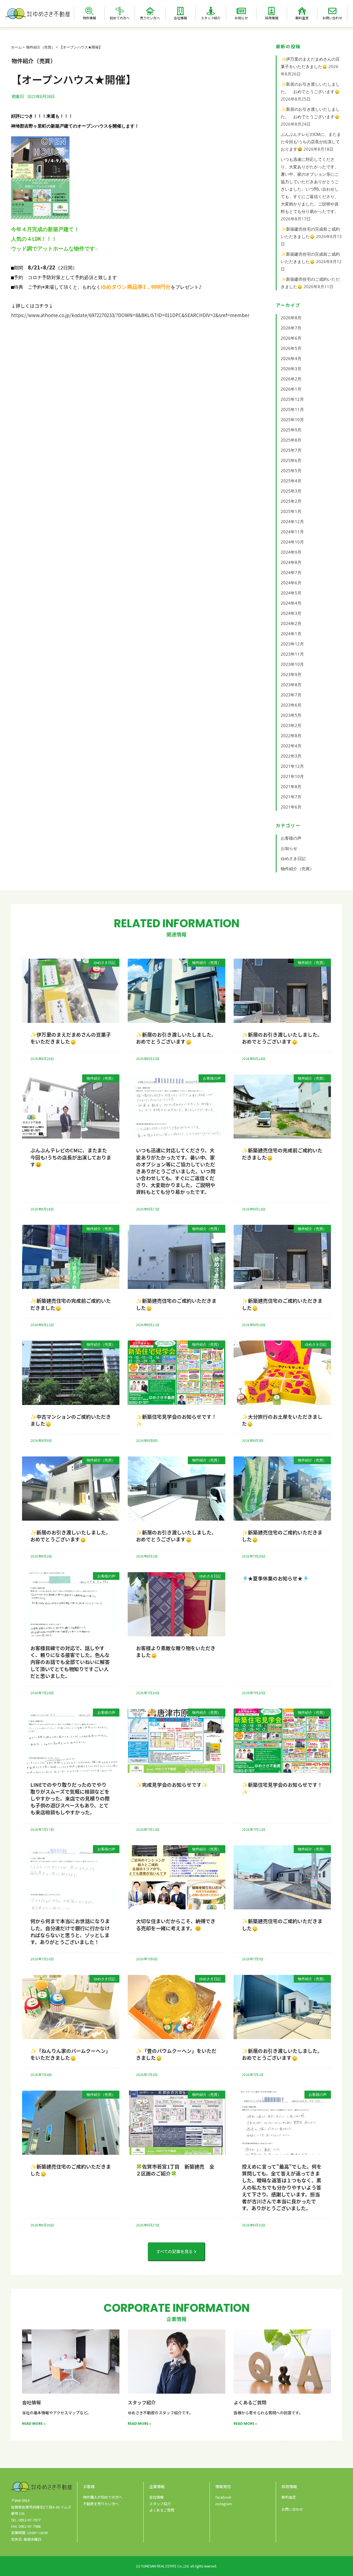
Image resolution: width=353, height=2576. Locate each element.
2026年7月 (291, 328)
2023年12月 (292, 644)
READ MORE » (34, 2424)
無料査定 (302, 18)
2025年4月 (291, 481)
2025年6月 (291, 460)
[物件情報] (89, 11)
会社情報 (180, 18)
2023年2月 (291, 725)
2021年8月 (291, 786)
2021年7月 (291, 797)
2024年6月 (291, 583)
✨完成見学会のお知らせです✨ (172, 1785)
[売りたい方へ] (150, 11)
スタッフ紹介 (211, 18)
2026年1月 (291, 389)
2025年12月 (292, 399)
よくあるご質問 (250, 2402)
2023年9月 (291, 674)
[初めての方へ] (120, 11)
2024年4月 (291, 603)
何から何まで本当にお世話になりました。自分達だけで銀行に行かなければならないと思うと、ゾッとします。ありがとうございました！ (70, 1931)
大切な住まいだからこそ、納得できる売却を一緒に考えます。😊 (176, 1924)
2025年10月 (292, 420)
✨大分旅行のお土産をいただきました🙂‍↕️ (282, 1420)
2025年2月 (291, 501)
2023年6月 (291, 705)
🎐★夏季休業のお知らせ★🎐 (275, 1578)
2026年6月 (291, 338)
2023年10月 (292, 664)
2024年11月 (292, 532)
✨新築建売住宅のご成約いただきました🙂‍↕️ (176, 1304)
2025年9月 (291, 430)
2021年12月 (292, 766)
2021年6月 (291, 807)
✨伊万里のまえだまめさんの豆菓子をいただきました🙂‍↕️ (71, 1038)
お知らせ (241, 18)
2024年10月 (292, 542)
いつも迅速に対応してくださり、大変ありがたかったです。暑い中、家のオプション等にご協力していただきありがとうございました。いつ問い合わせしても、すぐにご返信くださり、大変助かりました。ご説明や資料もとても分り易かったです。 (176, 1171)
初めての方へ (120, 18)
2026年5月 (291, 348)
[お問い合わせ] (332, 11)
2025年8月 (291, 440)
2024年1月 (291, 634)
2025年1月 (291, 511)
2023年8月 (291, 685)
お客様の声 (291, 838)
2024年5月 (291, 593)
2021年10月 (292, 776)
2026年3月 (291, 369)
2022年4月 (291, 746)
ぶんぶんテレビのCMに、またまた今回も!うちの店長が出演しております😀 (311, 142)
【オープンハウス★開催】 (81, 47)
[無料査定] (302, 11)
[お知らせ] (241, 11)
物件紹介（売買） (41, 47)
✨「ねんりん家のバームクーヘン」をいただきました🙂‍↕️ (70, 2054)
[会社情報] (180, 11)
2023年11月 (292, 654)
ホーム (16, 47)
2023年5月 (291, 715)
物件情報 (89, 18)
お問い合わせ (332, 18)
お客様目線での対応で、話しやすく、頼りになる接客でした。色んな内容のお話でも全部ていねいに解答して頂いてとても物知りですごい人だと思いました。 (70, 1662)
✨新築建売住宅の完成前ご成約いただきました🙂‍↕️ (282, 1154)
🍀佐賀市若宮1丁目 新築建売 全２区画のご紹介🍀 (175, 2170)
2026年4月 (291, 358)
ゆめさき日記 (293, 858)
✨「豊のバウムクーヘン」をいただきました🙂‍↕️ (176, 2054)
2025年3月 (291, 491)
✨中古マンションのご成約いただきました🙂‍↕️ (71, 1420)
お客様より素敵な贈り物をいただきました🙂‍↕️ (176, 1651)
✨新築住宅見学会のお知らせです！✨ (176, 1420)
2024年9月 (291, 552)
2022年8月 (291, 736)
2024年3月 (291, 613)
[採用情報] (272, 11)
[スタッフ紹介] (211, 11)
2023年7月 (291, 695)
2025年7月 (291, 450)
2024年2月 (291, 623)
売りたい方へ (150, 18)
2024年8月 (291, 562)
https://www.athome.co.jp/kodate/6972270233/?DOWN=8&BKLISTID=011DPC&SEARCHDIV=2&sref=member (130, 315)
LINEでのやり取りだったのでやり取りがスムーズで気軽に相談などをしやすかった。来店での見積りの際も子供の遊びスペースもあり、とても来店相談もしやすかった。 (70, 1798)
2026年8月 (291, 318)
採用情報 (272, 18)
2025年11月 (292, 409)
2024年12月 (292, 521)
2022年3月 (291, 756)
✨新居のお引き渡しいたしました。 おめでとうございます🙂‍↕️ (177, 1038)
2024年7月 (291, 572)
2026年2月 (291, 379)
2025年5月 (291, 471)
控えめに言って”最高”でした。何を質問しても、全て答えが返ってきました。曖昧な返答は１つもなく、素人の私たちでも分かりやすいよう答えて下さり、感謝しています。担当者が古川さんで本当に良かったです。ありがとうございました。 (282, 2187)
